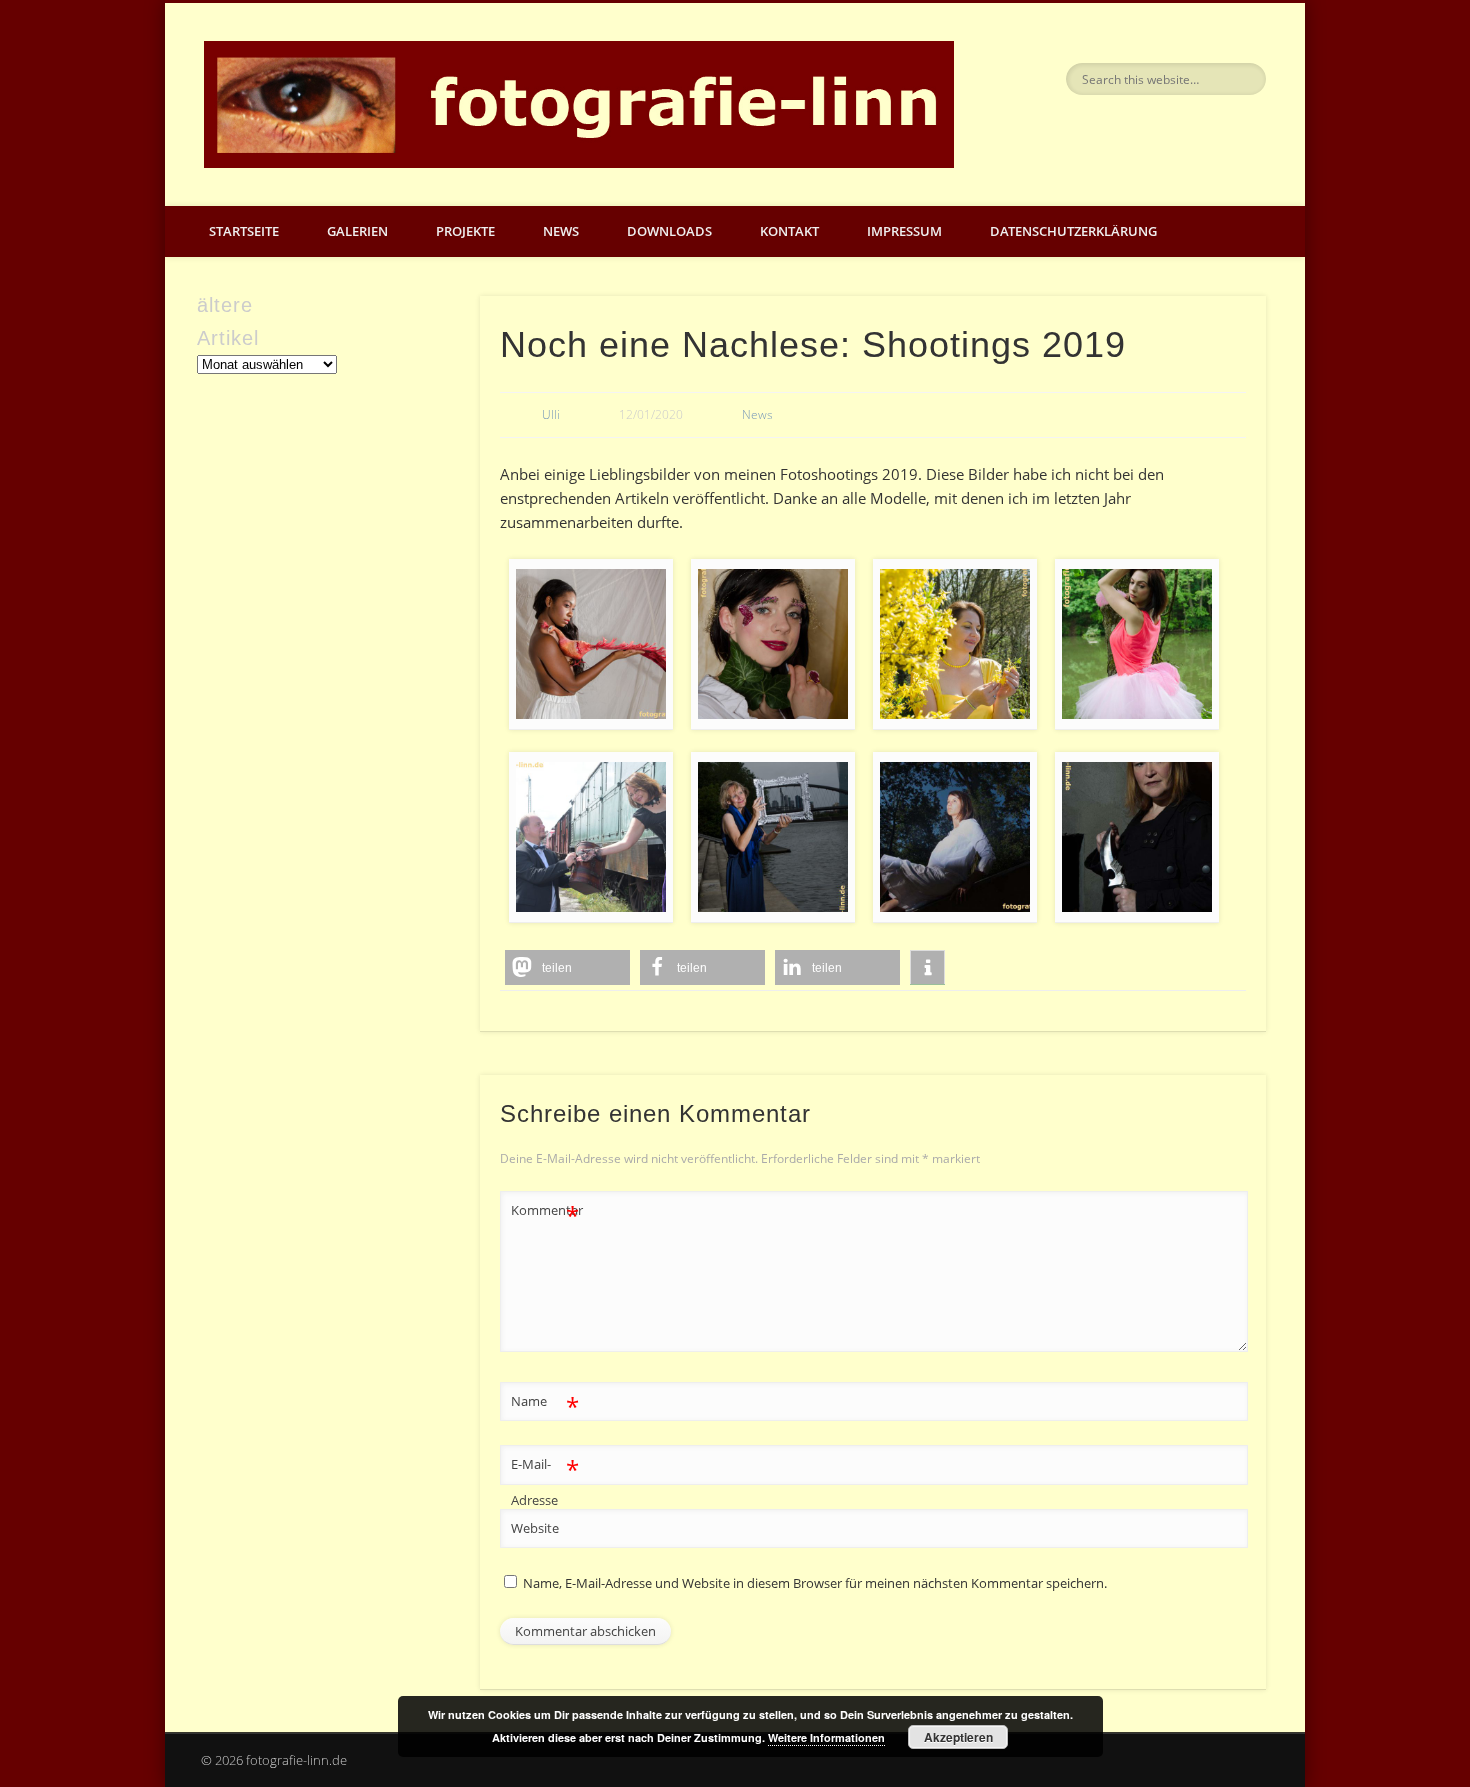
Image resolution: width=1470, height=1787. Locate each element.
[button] (567, 967)
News (561, 231)
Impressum (904, 231)
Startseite (244, 231)
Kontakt (789, 231)
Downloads (669, 231)
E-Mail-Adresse (545, 1480)
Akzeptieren (958, 1737)
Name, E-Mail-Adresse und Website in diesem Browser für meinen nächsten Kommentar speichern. (815, 1583)
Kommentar (546, 1213)
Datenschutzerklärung (1073, 231)
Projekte (465, 231)
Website (535, 1528)
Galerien (357, 231)
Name (545, 1404)
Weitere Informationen (826, 1737)
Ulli (551, 414)
